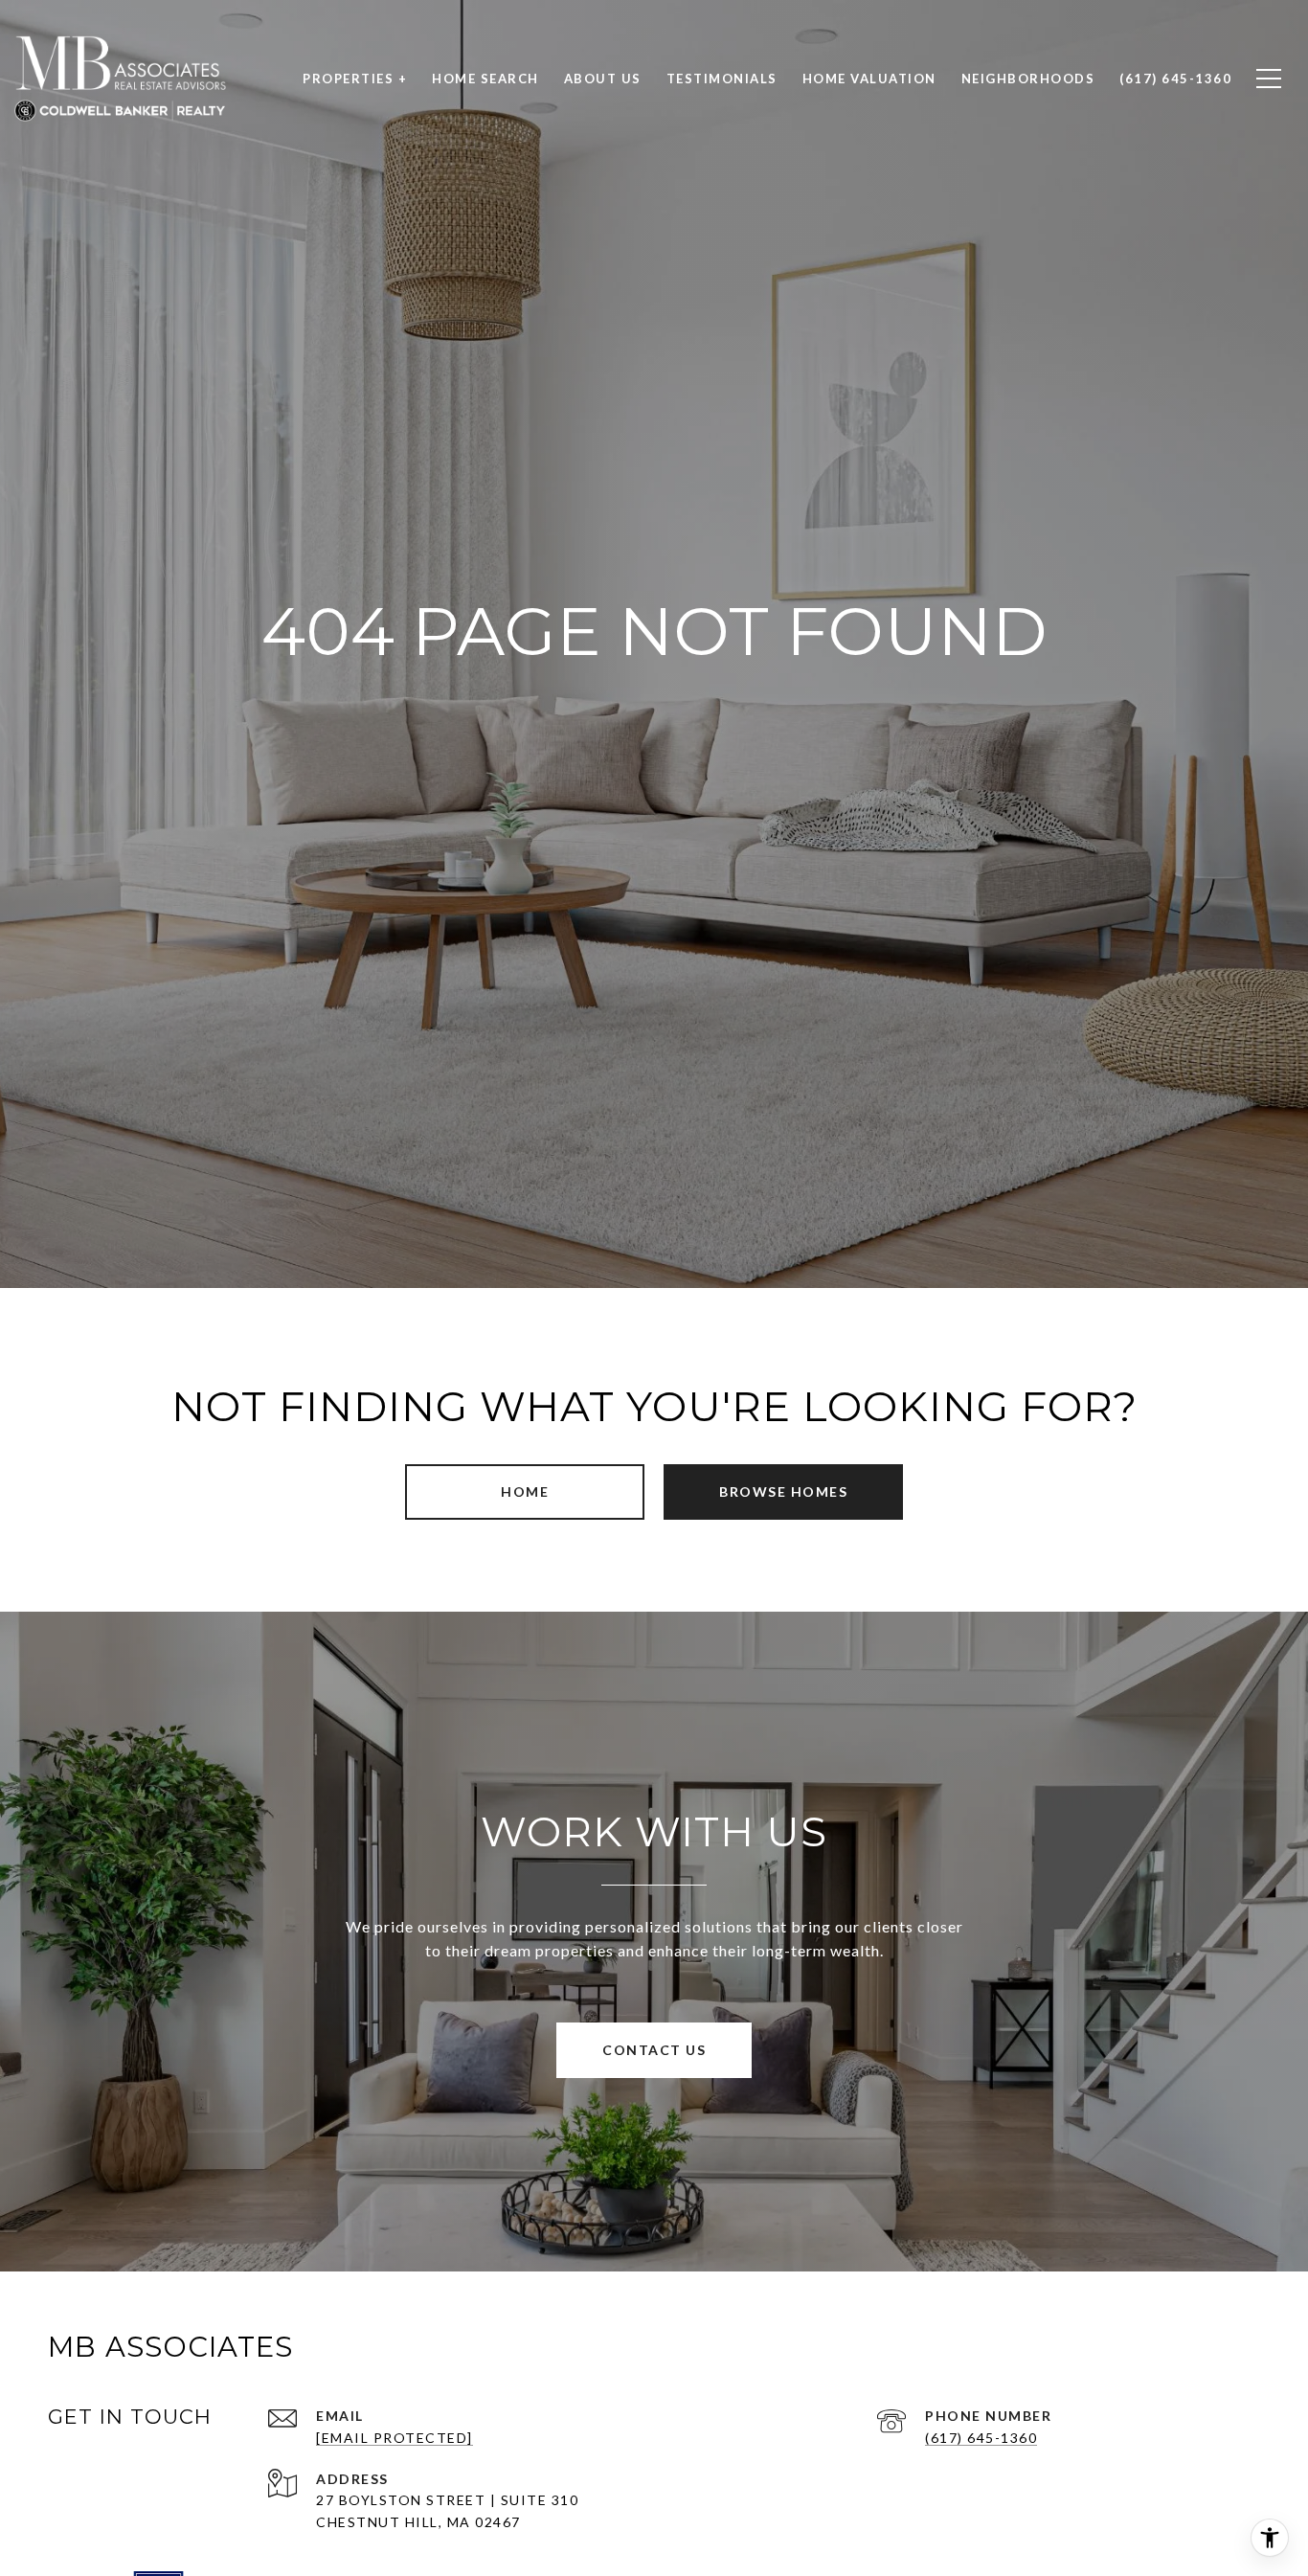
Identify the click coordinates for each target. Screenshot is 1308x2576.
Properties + (355, 79)
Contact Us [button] (654, 2050)
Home (525, 1491)
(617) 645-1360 (981, 2438)
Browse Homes (783, 1491)
